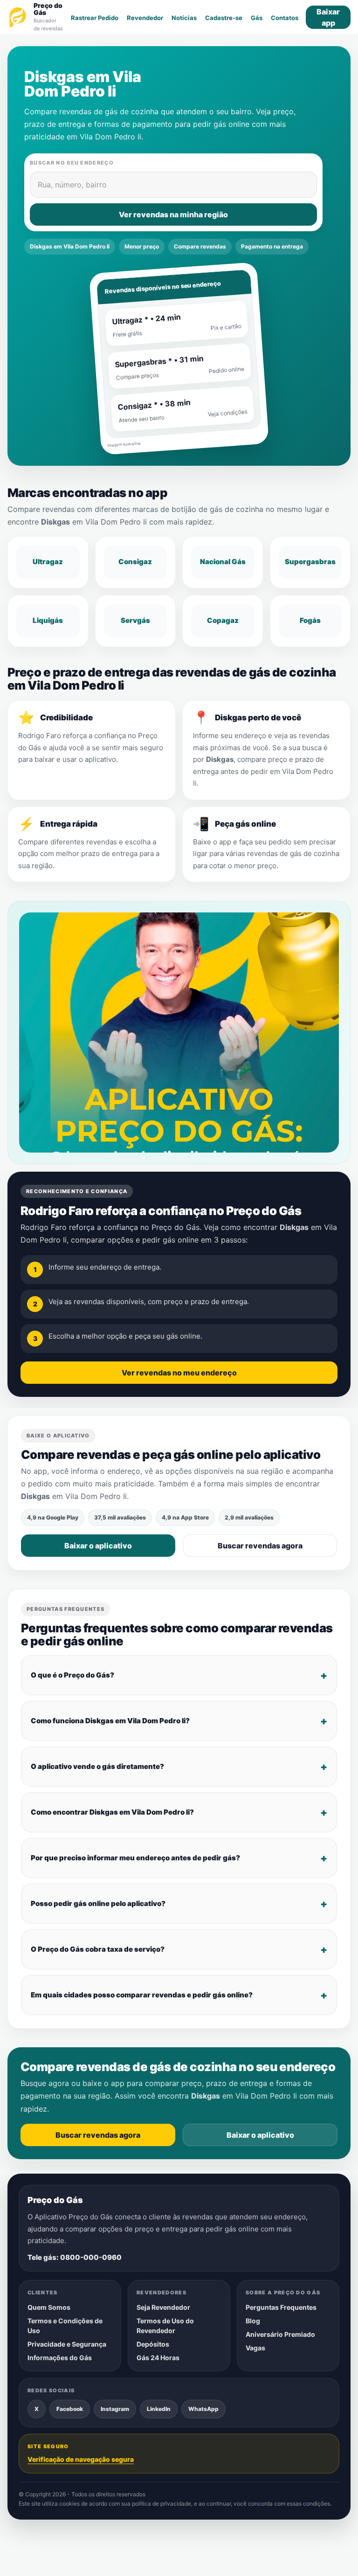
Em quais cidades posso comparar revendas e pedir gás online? (142, 1994)
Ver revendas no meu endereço (179, 1373)
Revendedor (145, 18)
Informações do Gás (60, 2358)
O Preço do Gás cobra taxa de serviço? (98, 1949)
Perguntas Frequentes (281, 2307)
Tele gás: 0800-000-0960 (75, 2257)
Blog (253, 2321)
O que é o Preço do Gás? (72, 1675)
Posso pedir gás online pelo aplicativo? (98, 1903)
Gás (257, 18)
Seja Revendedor (163, 2307)
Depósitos (153, 2344)
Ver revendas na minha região (173, 214)
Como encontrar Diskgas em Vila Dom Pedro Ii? (112, 1812)
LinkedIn (159, 2409)
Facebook (70, 2409)
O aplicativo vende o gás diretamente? (97, 1766)
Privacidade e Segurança (67, 2344)
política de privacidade (162, 2503)
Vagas (255, 2348)
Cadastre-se (224, 18)
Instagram (115, 2409)
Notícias (184, 18)
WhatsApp (203, 2409)
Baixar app (328, 17)
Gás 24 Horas (158, 2358)
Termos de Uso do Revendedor (165, 2326)
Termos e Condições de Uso (65, 2326)
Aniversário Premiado (280, 2334)
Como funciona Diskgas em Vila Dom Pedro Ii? (110, 1720)
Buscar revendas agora (260, 1546)
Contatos (285, 18)
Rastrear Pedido (95, 18)
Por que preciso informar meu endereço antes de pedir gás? (135, 1857)
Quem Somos (49, 2307)
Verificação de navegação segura (81, 2459)
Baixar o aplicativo (98, 1546)
